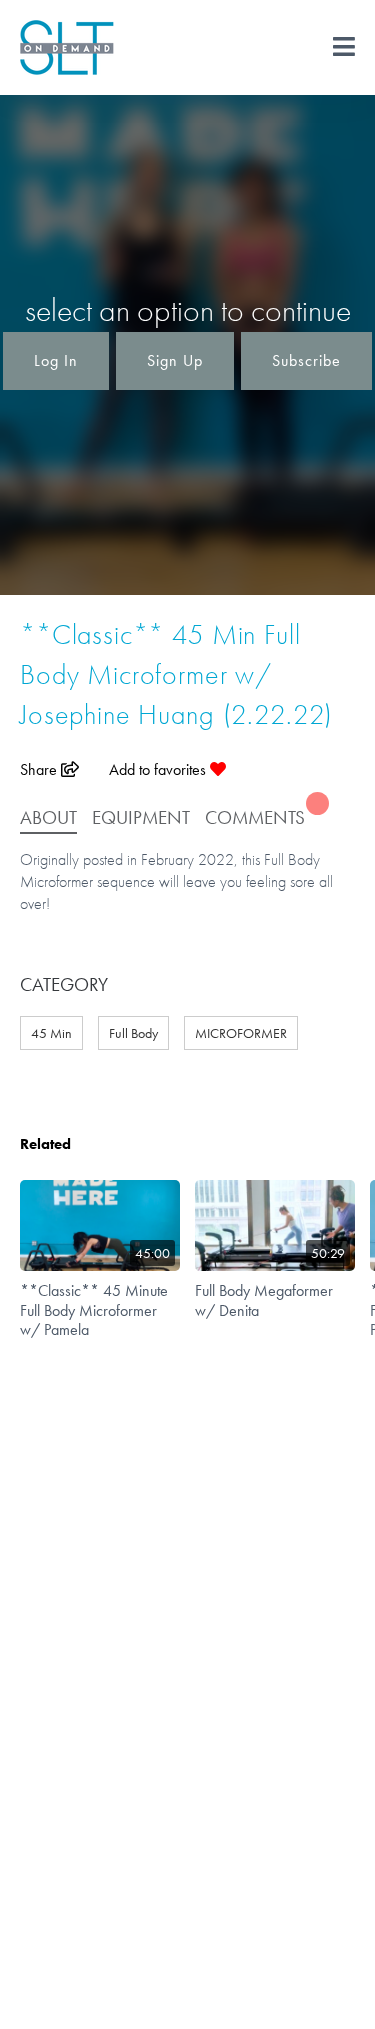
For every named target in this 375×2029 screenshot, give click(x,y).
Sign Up (175, 360)
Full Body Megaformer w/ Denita (264, 1300)
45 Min (51, 1033)
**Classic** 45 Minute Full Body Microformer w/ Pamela (94, 1309)
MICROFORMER (241, 1033)
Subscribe (306, 360)
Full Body (133, 1033)
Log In (56, 360)
